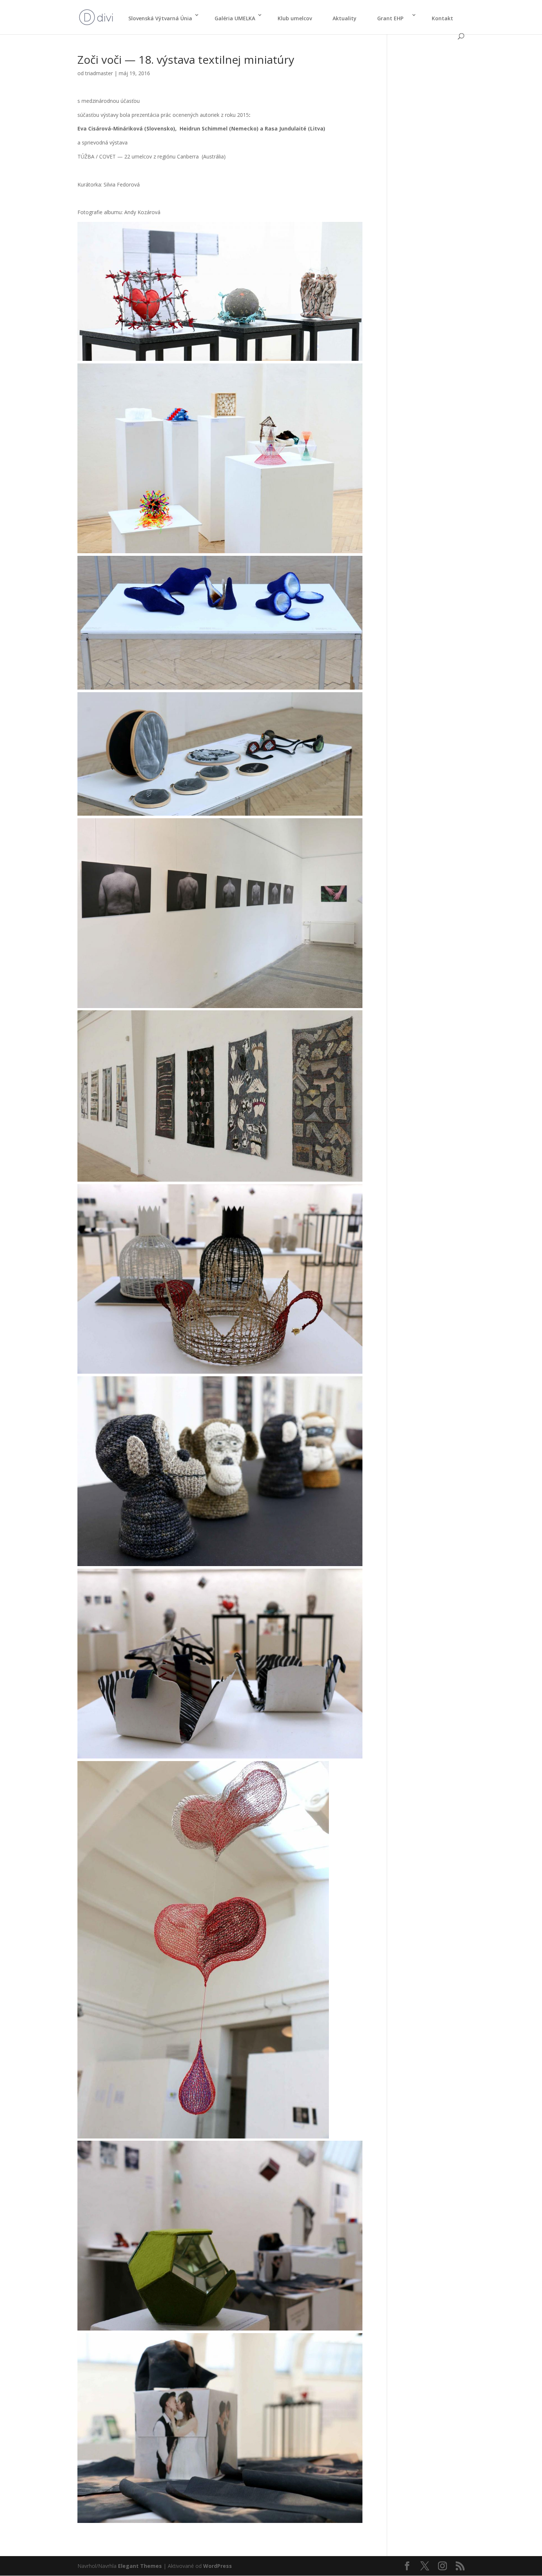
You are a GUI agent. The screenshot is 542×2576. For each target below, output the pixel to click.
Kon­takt (442, 18)
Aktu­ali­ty (345, 18)
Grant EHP (393, 18)
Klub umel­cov (295, 18)
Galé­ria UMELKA (235, 18)
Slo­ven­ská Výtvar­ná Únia (160, 18)
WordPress (218, 2566)
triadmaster (99, 73)
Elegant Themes (140, 2566)
